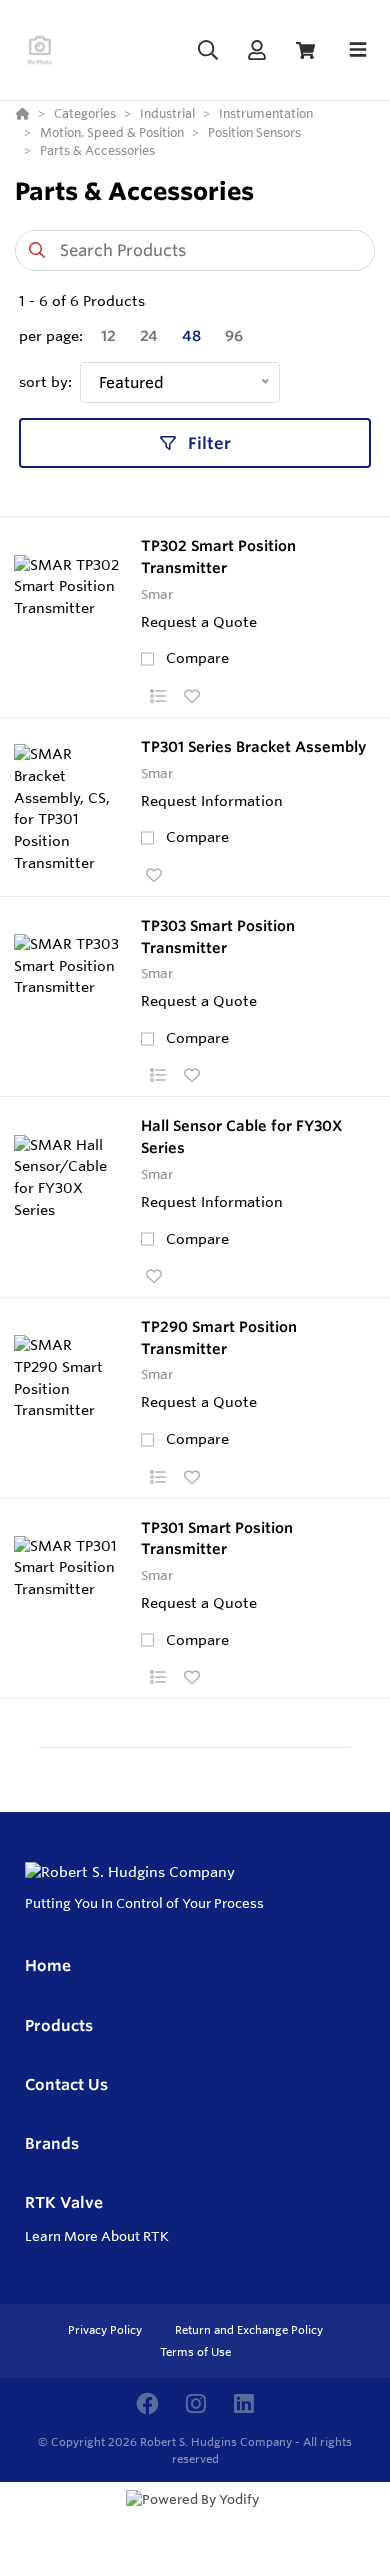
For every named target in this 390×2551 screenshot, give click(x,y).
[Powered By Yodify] (195, 2518)
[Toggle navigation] (358, 50)
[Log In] (256, 50)
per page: (51, 336)
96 (234, 336)
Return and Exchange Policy (249, 2330)
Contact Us (66, 2084)
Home (48, 1965)
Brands (52, 2143)
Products (59, 2025)
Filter (207, 443)
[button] (158, 696)
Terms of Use (195, 2352)
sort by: (45, 382)
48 (191, 336)
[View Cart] (305, 50)
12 (108, 336)
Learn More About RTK (97, 2236)
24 (149, 336)
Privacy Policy (106, 2330)
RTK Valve (64, 2202)
